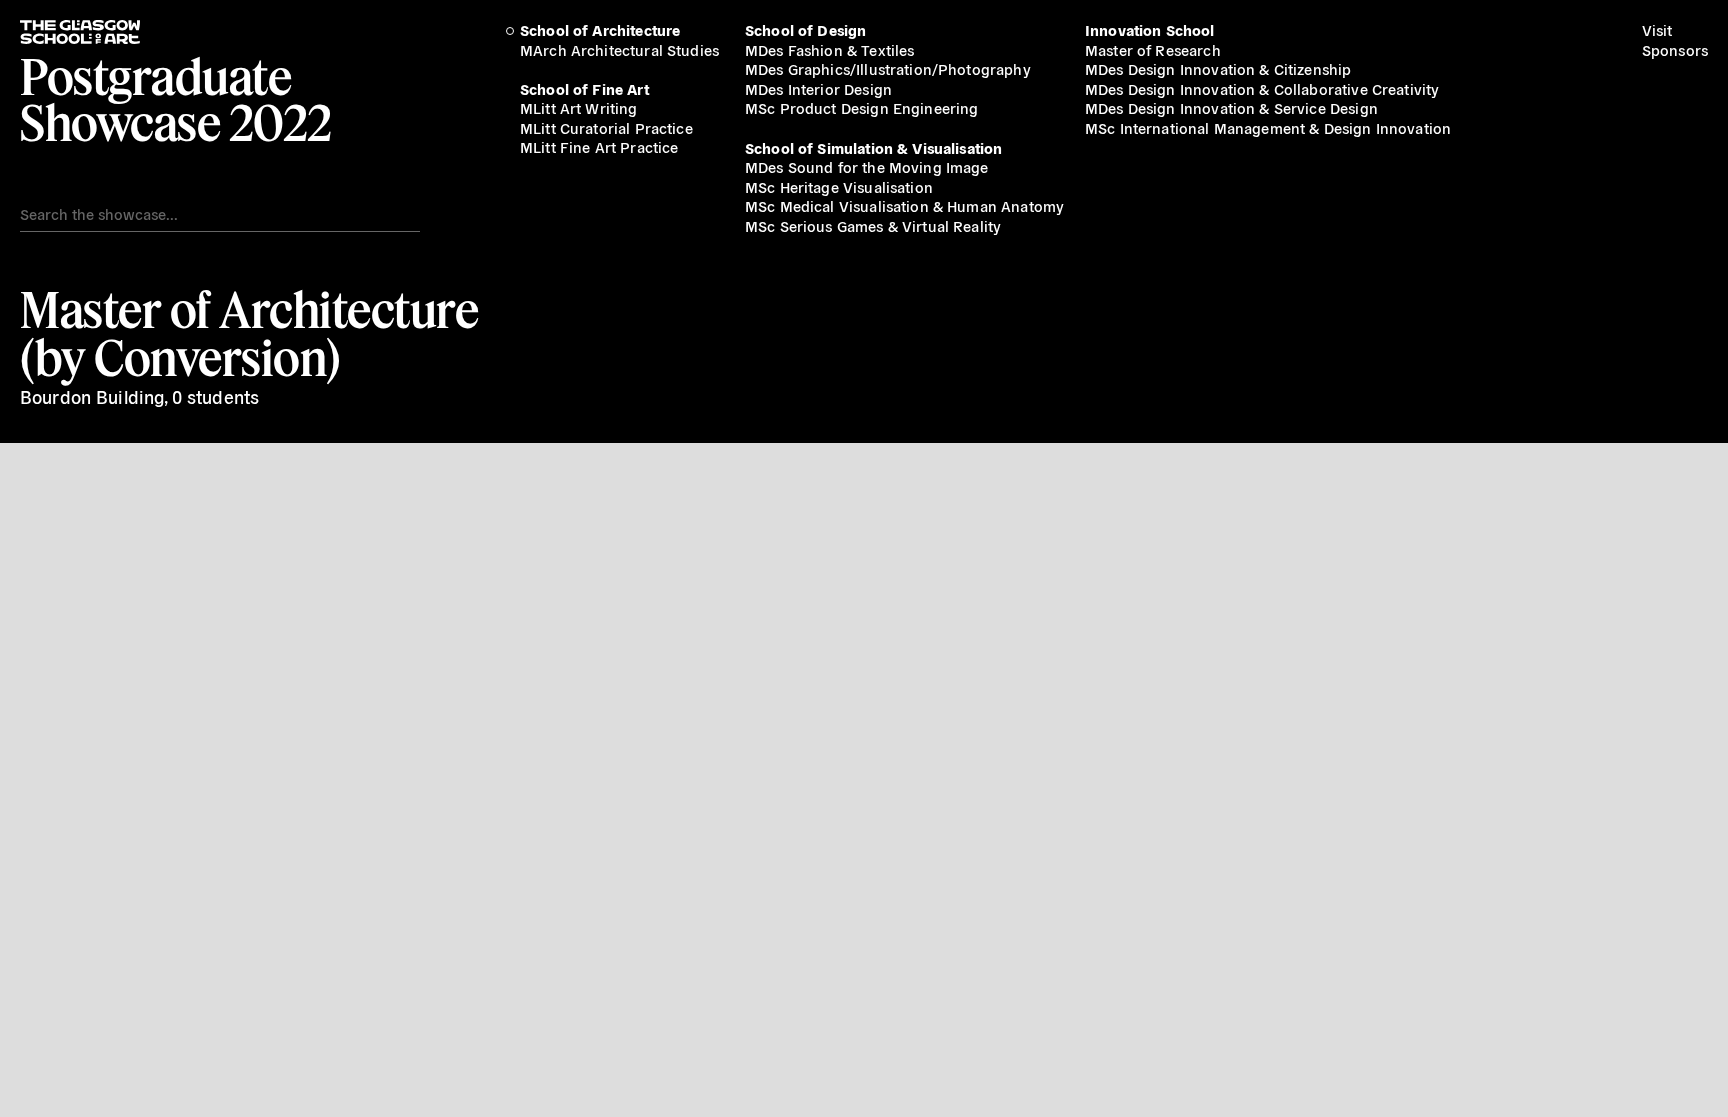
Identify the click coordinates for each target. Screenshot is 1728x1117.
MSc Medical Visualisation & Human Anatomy (904, 205)
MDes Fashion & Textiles (829, 49)
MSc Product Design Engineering (862, 107)
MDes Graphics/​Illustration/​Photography (888, 68)
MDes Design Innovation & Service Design (1231, 107)
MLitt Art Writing (579, 107)
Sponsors (1675, 49)
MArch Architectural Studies (619, 49)
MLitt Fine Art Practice (599, 146)
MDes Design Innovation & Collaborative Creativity (1262, 88)
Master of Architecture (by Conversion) (249, 333)
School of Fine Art (584, 88)
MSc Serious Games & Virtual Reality (873, 225)
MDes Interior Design (818, 88)
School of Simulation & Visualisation (873, 147)
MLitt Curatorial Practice (606, 127)
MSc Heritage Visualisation (839, 186)
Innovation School (1150, 29)
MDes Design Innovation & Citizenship (1218, 68)
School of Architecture (600, 29)
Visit (1657, 29)
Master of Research (1153, 49)
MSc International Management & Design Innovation (1268, 127)
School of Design (805, 29)
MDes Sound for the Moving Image (867, 166)
